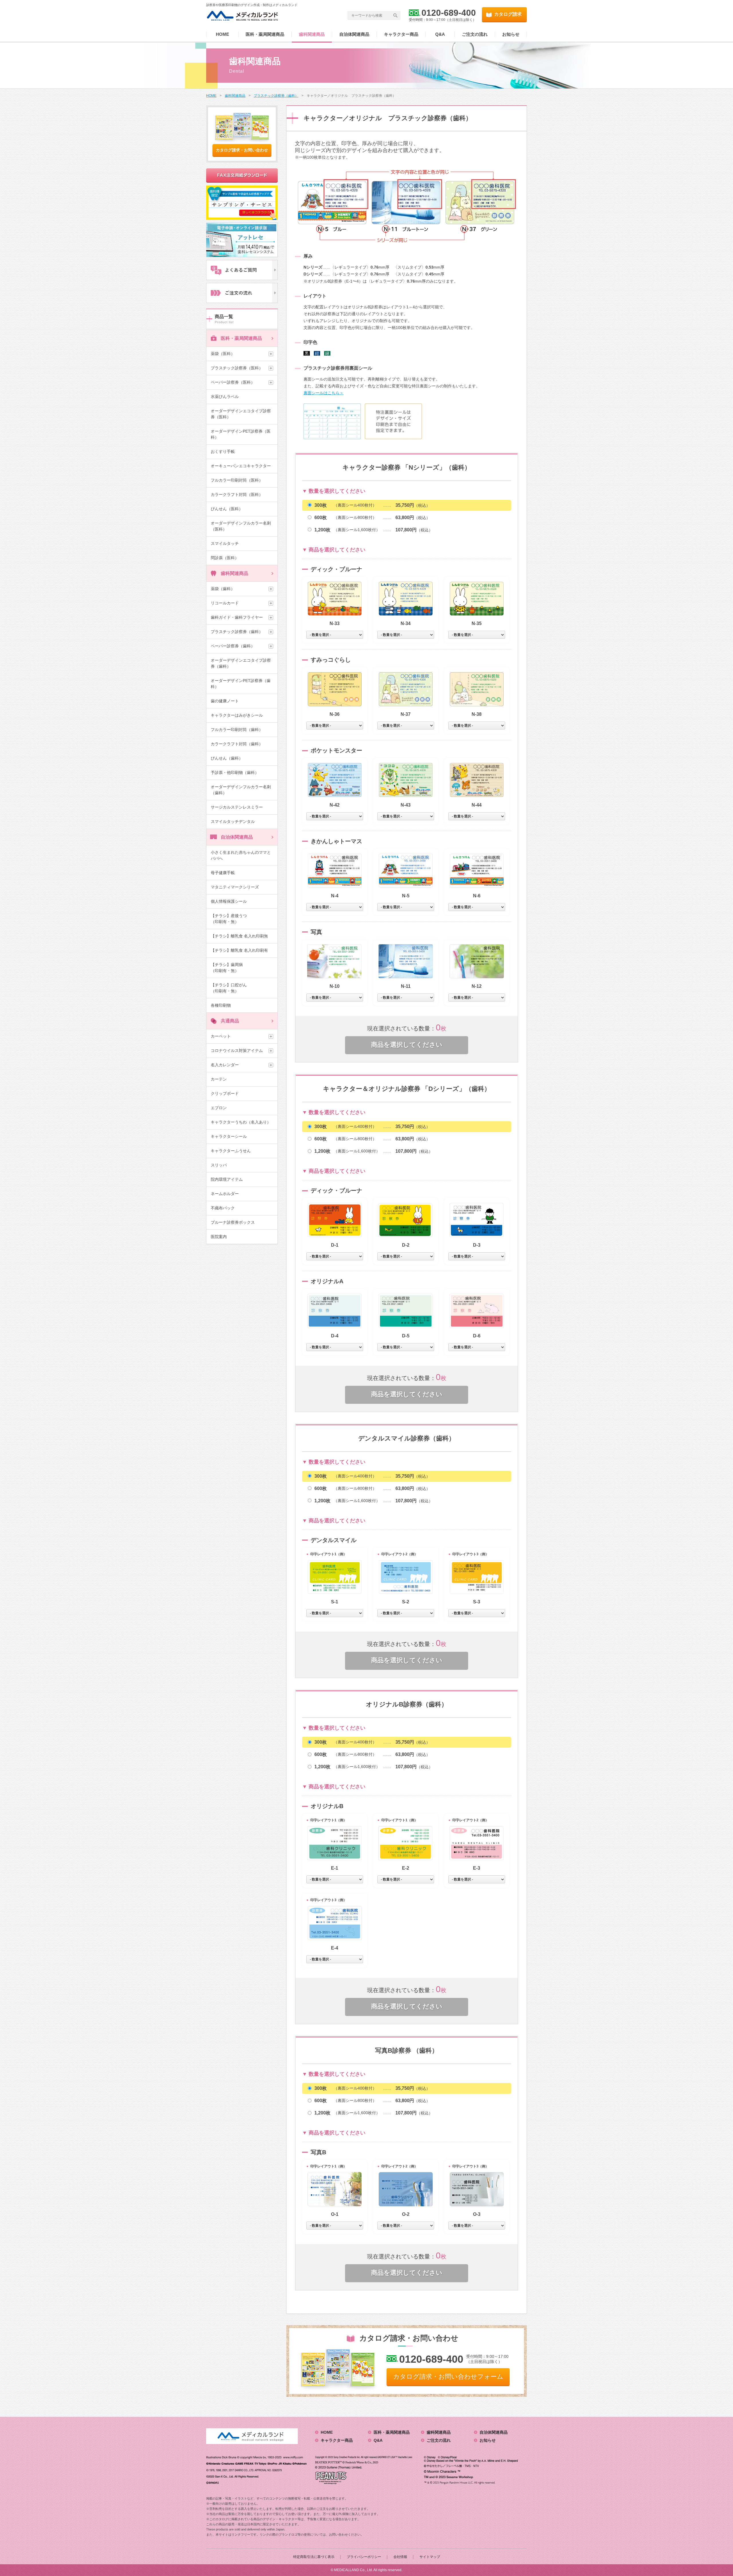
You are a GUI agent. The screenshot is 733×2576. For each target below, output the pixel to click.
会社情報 (400, 2557)
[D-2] (406, 1220)
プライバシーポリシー (364, 2557)
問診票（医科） (225, 558)
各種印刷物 (221, 1005)
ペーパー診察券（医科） (233, 382)
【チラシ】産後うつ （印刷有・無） (239, 919)
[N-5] (406, 871)
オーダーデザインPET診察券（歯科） (241, 684)
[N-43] (406, 780)
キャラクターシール (229, 1136)
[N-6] (477, 871)
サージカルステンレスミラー (237, 807)
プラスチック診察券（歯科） (237, 632)
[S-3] (477, 1577)
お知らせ (511, 34)
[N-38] (477, 689)
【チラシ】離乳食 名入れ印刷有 (239, 950)
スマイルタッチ (225, 543)
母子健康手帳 (223, 873)
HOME (222, 34)
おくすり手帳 (223, 452)
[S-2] (406, 1577)
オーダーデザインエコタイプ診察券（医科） (241, 414)
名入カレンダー (225, 1065)
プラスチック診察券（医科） (237, 368)
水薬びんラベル (225, 397)
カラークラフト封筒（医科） (237, 494)
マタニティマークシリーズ (235, 887)
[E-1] (335, 1843)
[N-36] (335, 689)
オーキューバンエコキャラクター (241, 466)
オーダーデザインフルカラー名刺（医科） (241, 526)
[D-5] (406, 1311)
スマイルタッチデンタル (233, 821)
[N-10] (335, 961)
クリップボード (225, 1093)
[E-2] (406, 1843)
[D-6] (477, 1311)
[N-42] (335, 780)
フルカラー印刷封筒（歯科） (237, 730)
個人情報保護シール (229, 901)
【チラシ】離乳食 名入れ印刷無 (239, 936)
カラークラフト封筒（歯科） (237, 744)
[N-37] (406, 689)
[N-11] (406, 961)
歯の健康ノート (225, 701)
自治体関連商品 (354, 34)
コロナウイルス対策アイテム (237, 1050)
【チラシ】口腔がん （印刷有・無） (239, 988)
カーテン (219, 1079)
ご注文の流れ (475, 34)
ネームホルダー (225, 1194)
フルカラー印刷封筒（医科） (237, 480)
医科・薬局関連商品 (265, 34)
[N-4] (335, 871)
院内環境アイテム (227, 1179)
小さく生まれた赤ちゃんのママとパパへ (241, 855)
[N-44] (477, 780)
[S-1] (335, 1577)
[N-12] (477, 961)
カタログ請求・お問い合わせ (242, 150)
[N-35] (477, 599)
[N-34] (406, 599)
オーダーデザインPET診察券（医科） (241, 434)
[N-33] (335, 599)
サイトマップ (430, 2557)
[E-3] (477, 1843)
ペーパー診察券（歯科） (233, 646)
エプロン (219, 1108)
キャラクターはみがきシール (237, 715)
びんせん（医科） (227, 509)
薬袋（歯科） (223, 589)
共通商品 (230, 1021)
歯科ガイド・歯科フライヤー (237, 617)
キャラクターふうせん (231, 1151)
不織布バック (223, 1208)
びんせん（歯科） (227, 758)
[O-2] (406, 2189)
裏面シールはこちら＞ (324, 393)
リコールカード (225, 603)
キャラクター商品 (401, 34)
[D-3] (477, 1220)
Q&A (440, 34)
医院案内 (219, 1237)
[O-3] (477, 2189)
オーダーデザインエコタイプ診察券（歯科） (241, 663)
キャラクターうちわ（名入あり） (241, 1122)
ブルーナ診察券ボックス (233, 1222)
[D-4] (335, 1311)
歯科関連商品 (312, 34)
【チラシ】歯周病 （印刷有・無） (239, 968)
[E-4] (335, 1923)
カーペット (221, 1036)
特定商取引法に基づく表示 (314, 2557)
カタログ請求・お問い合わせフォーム (448, 2377)
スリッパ (219, 1165)
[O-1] (335, 2189)
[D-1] (335, 1220)
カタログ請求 (508, 14)
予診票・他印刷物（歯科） (235, 772)
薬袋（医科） (223, 354)
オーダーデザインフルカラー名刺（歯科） (241, 790)
